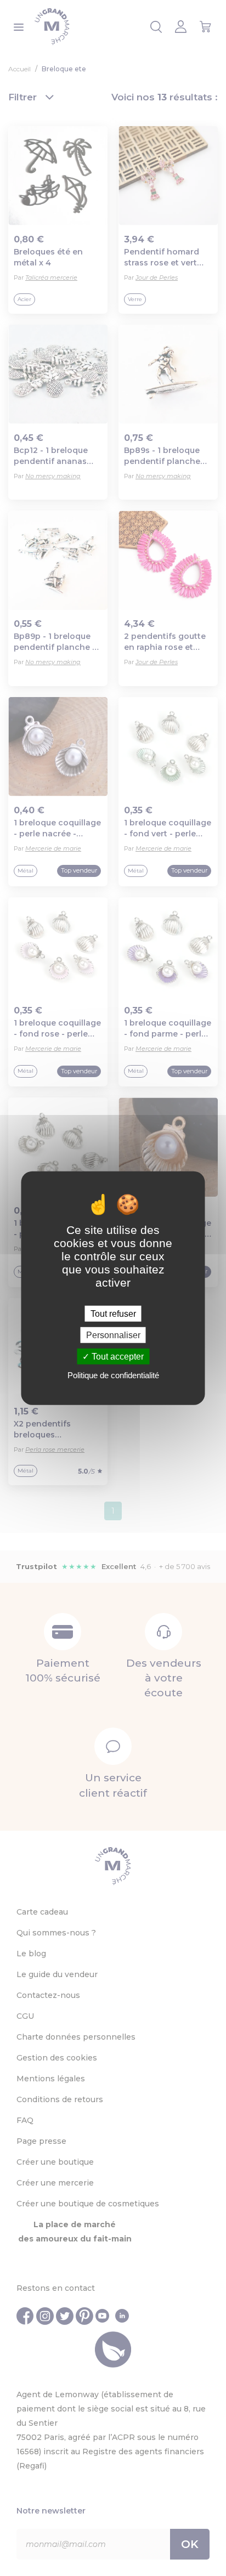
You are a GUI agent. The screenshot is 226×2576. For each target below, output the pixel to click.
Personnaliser (113, 1335)
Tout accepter (117, 1357)
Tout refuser (113, 1313)
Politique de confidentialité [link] (113, 1375)
